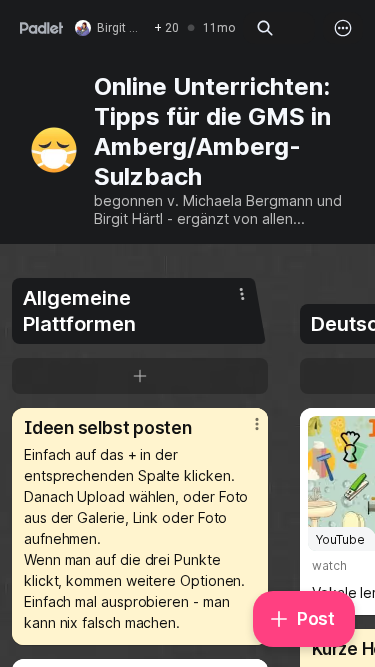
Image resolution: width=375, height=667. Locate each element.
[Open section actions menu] (242, 294)
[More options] (343, 28)
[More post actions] (244, 432)
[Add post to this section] (140, 376)
